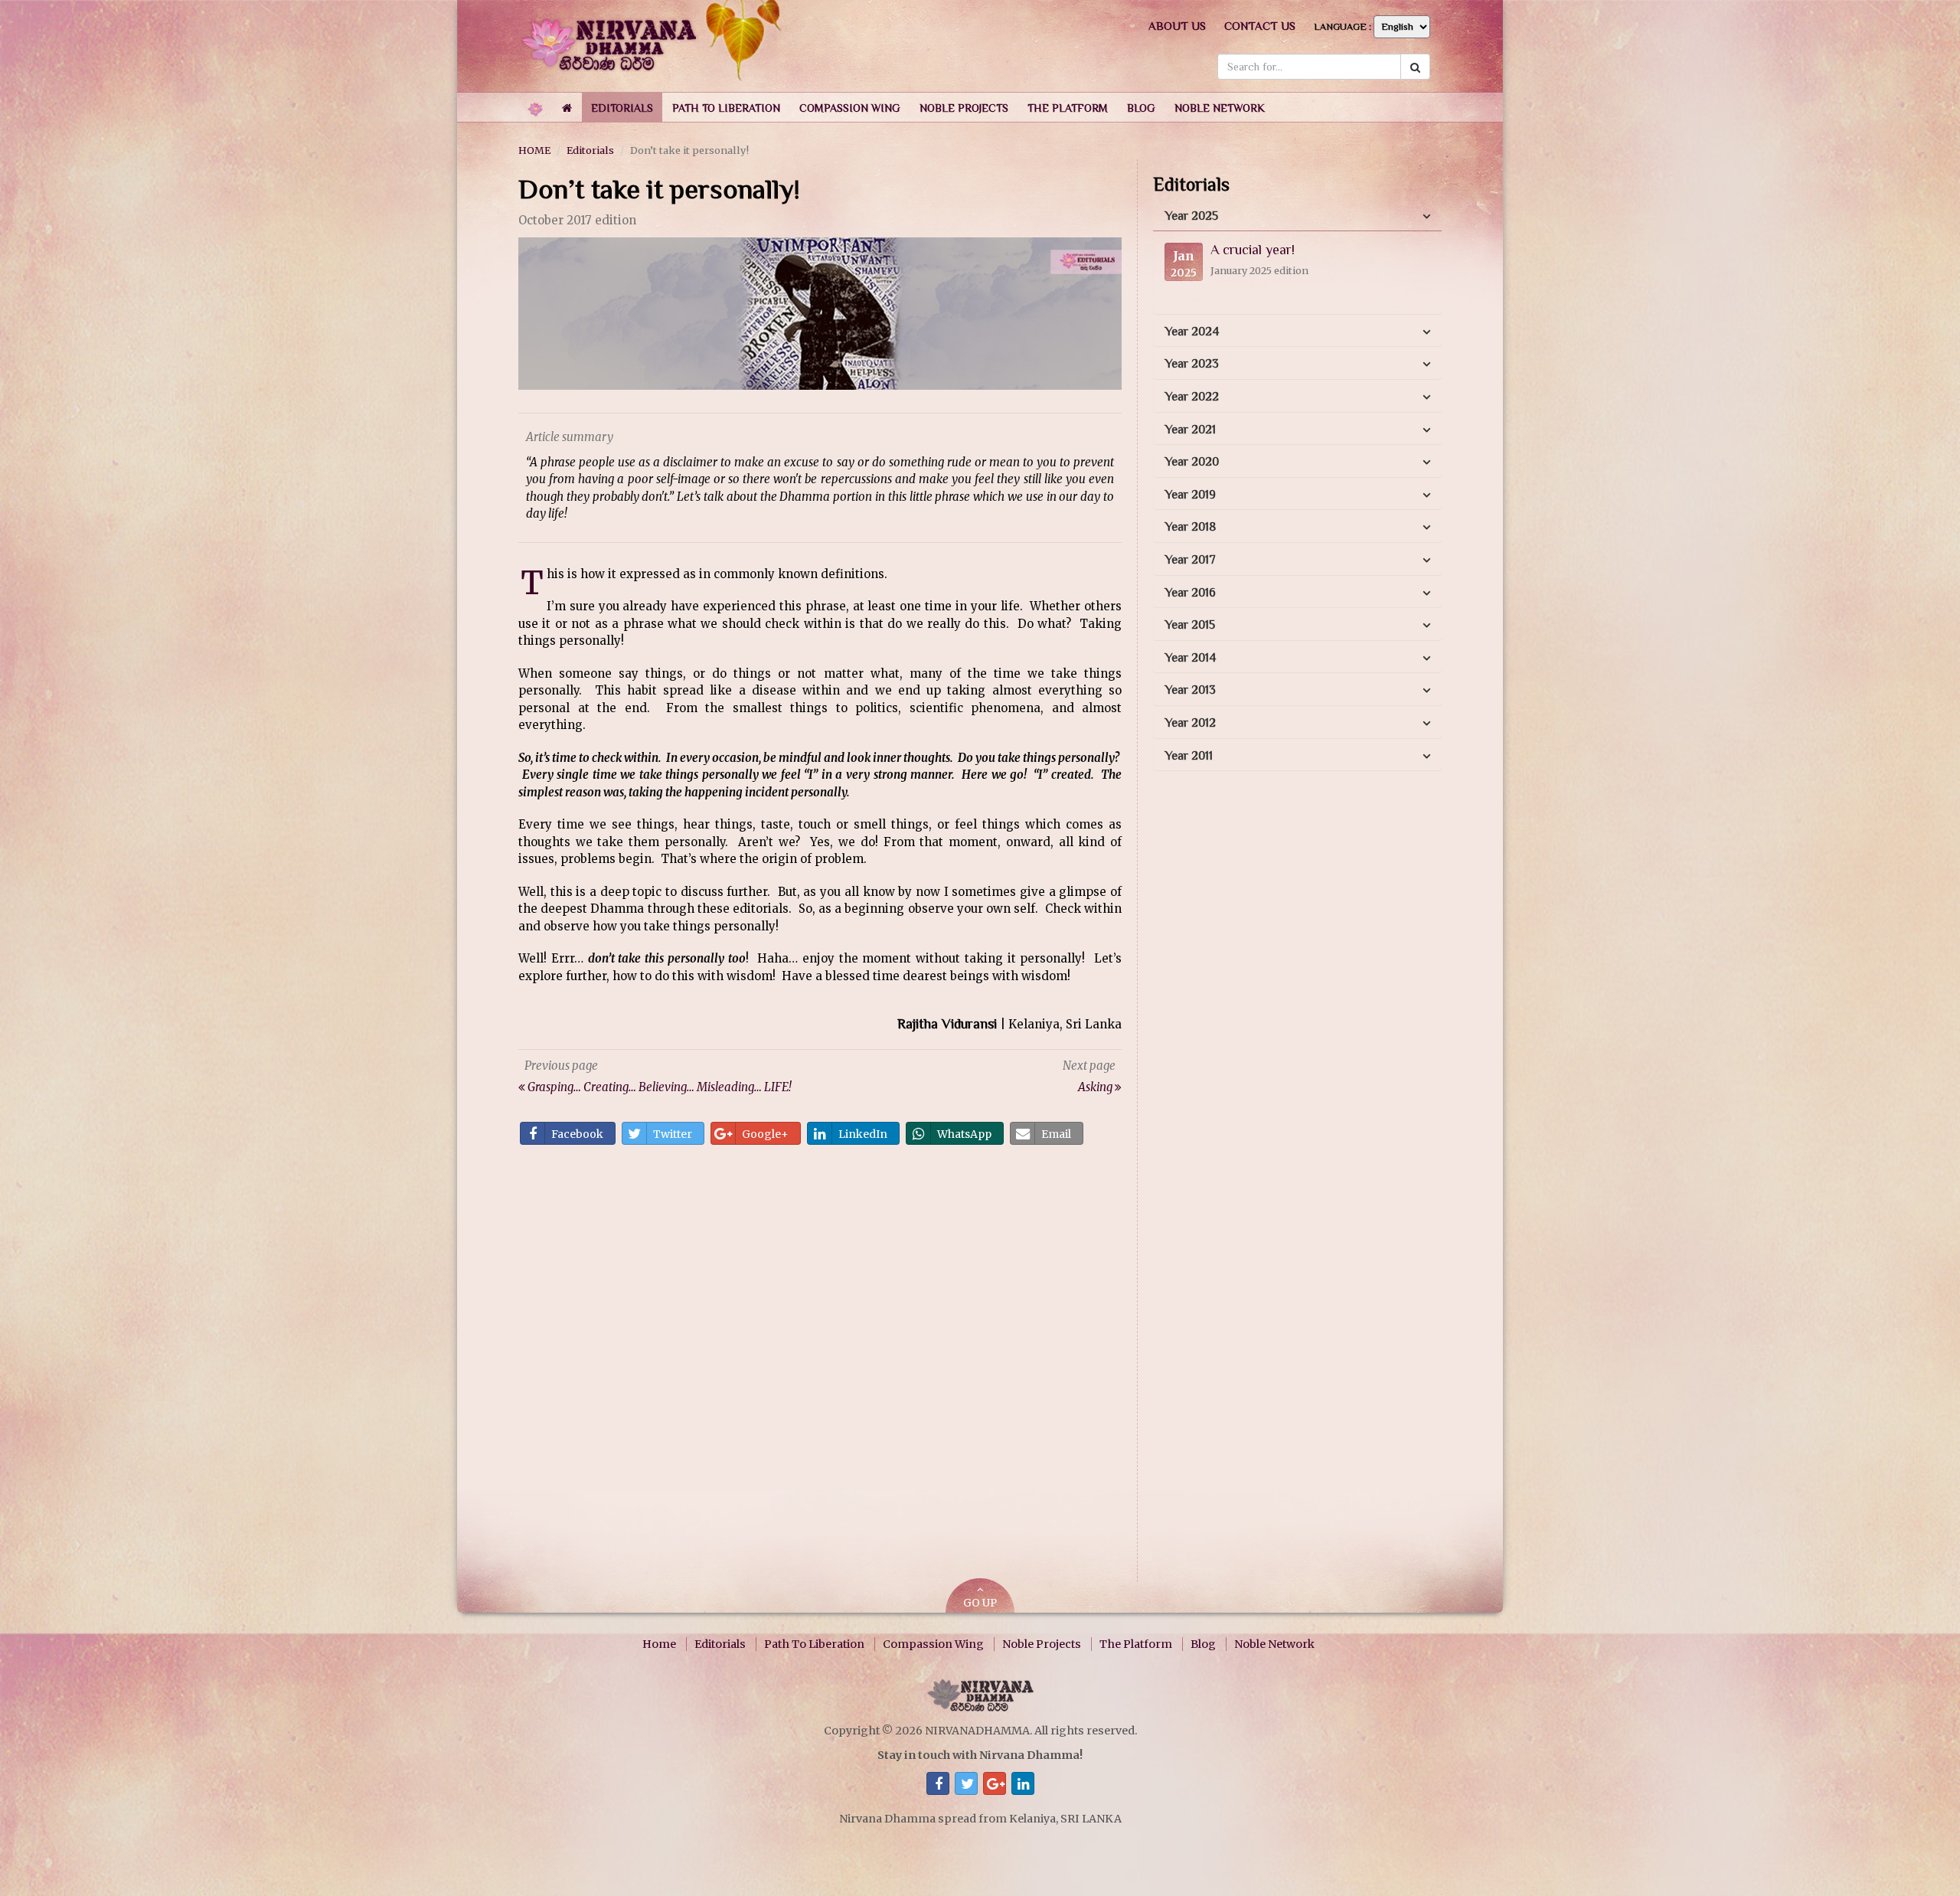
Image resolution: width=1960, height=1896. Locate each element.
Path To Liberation (814, 1644)
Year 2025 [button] (1191, 216)
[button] (622, 107)
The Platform (1136, 1644)
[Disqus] (820, 1368)
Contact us (1260, 26)
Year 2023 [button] (1192, 364)
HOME (534, 150)
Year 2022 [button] (1192, 397)
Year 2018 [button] (1190, 527)
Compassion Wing (933, 1644)
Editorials (590, 150)
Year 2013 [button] (1190, 690)
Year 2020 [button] (1192, 462)
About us (1177, 26)
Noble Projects (1042, 1644)
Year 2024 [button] (1192, 332)
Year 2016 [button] (1190, 593)
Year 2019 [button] (1190, 495)
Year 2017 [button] (1190, 560)
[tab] (1297, 217)
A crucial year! (1253, 250)
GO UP (980, 1603)
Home (659, 1644)
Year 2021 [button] (1190, 430)
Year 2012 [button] (1190, 723)
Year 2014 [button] (1190, 658)
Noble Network (1274, 1644)
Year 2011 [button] (1189, 756)
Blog (1203, 1644)
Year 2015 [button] (1190, 625)
